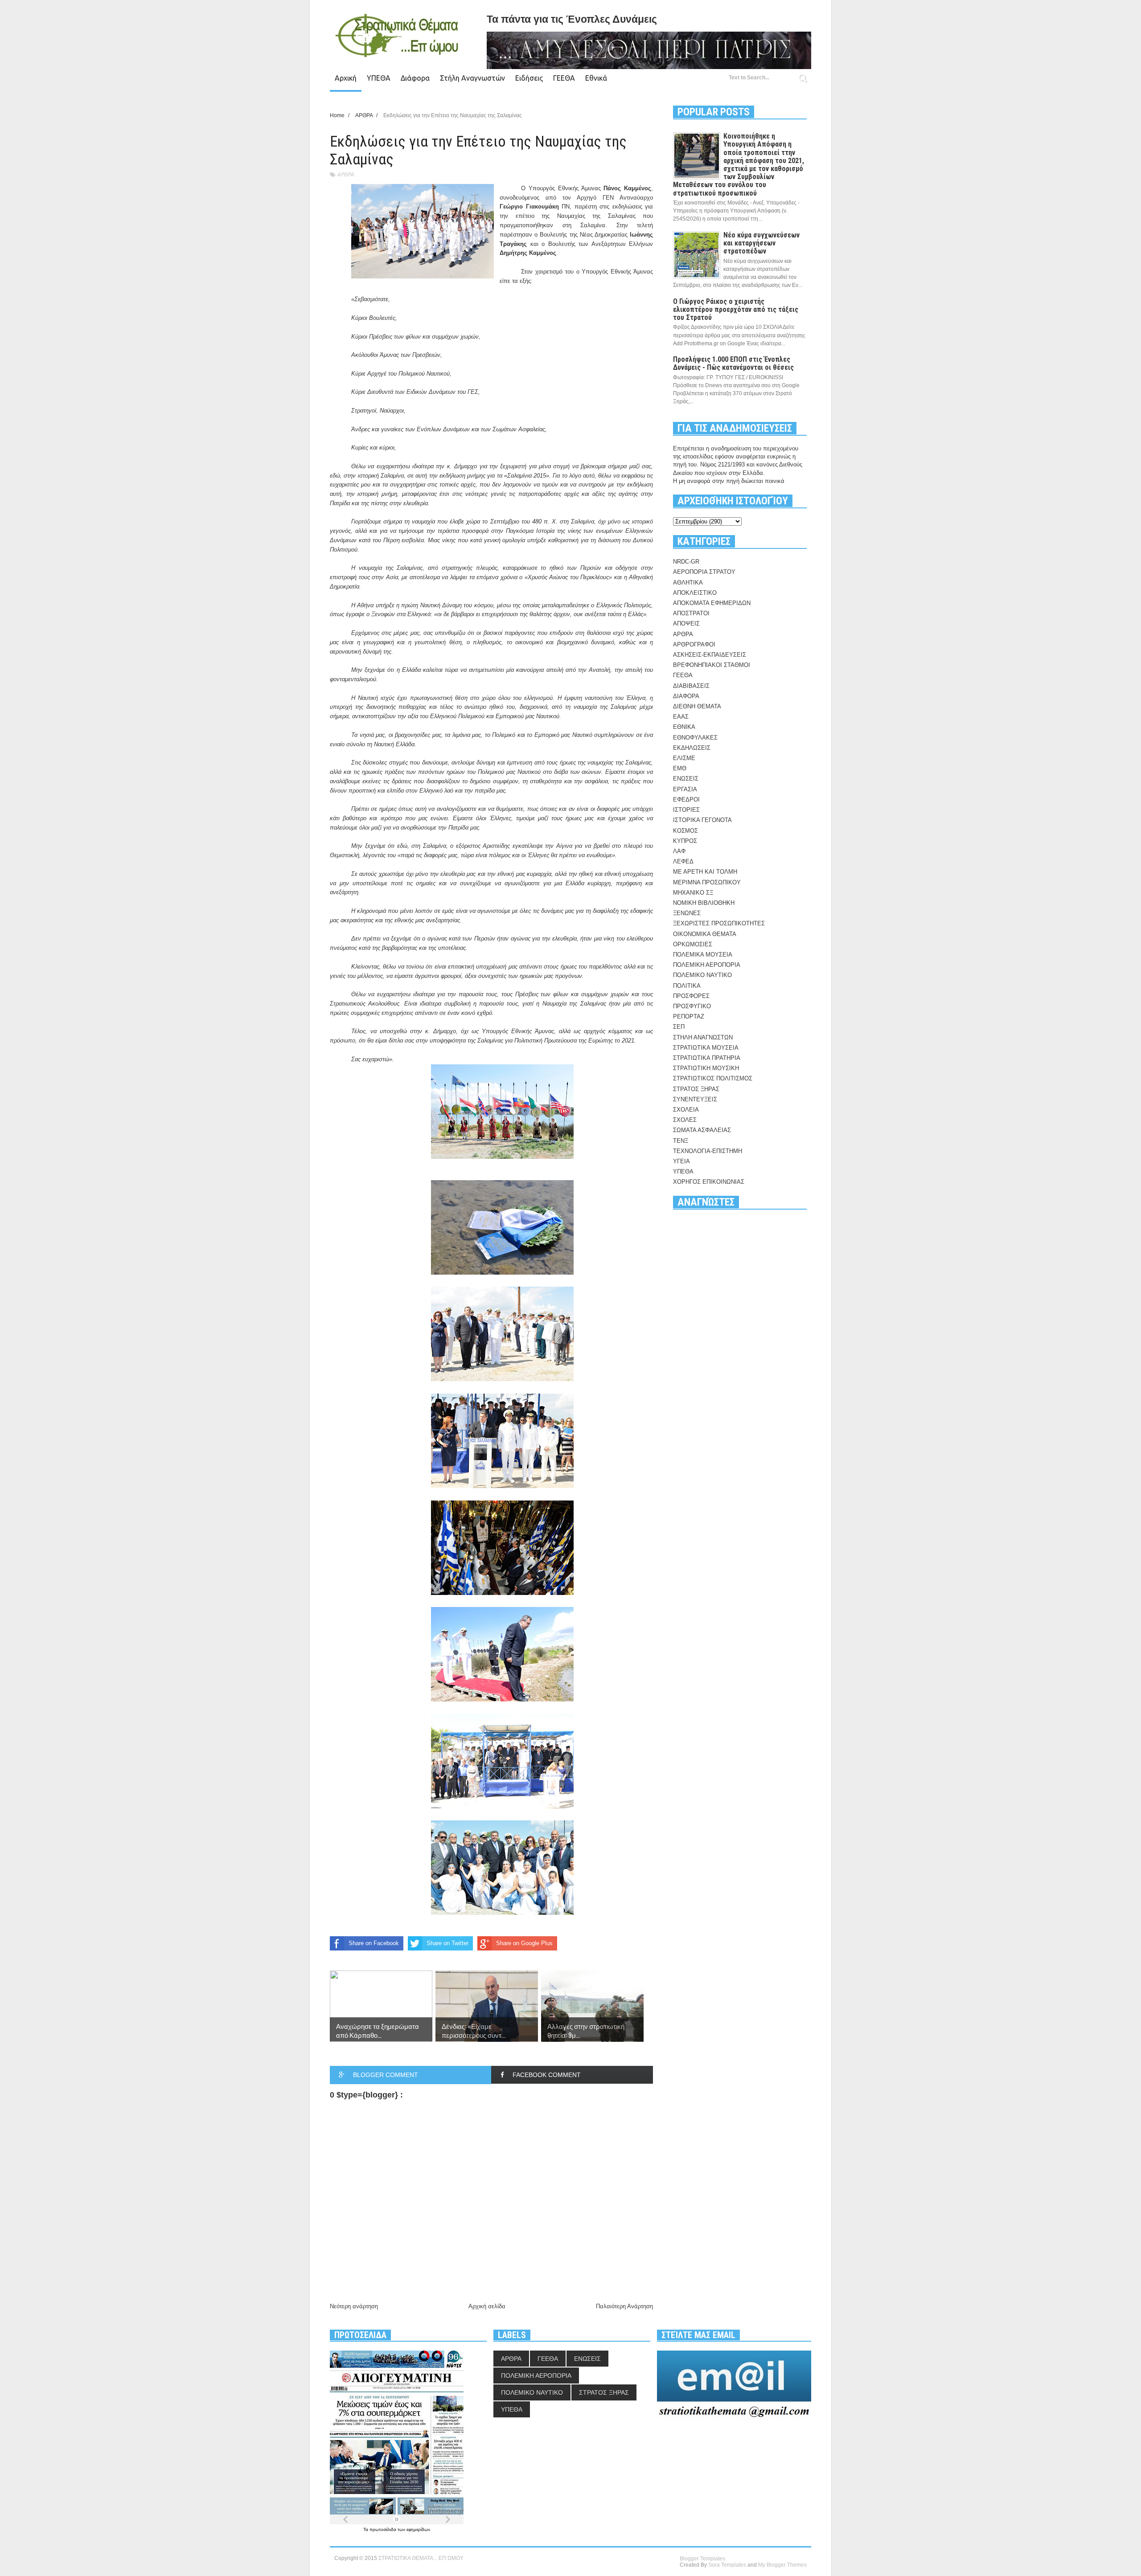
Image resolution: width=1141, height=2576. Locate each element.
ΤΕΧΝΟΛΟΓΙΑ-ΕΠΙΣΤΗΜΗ (708, 1151)
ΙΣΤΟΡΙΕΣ (686, 810)
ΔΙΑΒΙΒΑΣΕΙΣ (691, 686)
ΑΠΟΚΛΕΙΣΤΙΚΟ (695, 593)
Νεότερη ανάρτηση (354, 2306)
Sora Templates (727, 2565)
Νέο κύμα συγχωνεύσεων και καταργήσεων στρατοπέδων (761, 243)
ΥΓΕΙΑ (681, 1161)
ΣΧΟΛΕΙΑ (686, 1110)
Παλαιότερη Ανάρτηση (624, 2306)
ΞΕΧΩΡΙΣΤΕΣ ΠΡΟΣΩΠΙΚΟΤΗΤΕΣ (719, 923)
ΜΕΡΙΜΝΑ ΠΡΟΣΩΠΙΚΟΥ (707, 882)
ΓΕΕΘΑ (564, 78)
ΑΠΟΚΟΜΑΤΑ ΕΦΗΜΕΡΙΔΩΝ (712, 603)
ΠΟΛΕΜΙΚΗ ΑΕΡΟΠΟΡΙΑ (707, 965)
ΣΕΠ (679, 1027)
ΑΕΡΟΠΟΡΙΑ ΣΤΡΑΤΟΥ (704, 572)
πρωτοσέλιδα (384, 2529)
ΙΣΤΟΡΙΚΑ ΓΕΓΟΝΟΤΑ (702, 820)
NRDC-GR (686, 562)
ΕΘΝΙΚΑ (684, 727)
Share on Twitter (447, 1943)
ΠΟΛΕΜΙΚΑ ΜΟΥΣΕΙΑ (703, 955)
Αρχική (346, 78)
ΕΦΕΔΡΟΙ (686, 799)
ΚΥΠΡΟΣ (685, 841)
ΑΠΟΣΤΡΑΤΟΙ (691, 613)
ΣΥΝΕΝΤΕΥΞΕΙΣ (695, 1099)
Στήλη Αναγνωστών (472, 78)
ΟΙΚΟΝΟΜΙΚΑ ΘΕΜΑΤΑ (705, 934)
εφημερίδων (418, 2529)
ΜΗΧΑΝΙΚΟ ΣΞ (693, 893)
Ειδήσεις (529, 78)
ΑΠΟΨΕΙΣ (686, 624)
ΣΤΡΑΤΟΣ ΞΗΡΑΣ (696, 1089)
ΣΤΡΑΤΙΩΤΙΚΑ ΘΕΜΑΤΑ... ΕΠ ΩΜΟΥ (421, 2558)
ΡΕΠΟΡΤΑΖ (689, 1016)
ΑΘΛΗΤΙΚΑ (688, 583)
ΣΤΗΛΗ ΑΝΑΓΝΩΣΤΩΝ (703, 1037)
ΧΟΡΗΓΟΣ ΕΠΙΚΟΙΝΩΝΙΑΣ (709, 1182)
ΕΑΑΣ (681, 717)
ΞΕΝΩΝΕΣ (687, 913)
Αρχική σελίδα (487, 2306)
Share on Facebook (374, 1943)
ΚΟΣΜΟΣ (685, 831)
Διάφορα (415, 78)
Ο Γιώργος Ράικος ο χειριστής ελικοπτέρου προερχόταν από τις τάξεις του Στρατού (736, 309)
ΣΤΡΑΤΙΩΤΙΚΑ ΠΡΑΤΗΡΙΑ (707, 1058)
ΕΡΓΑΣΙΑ (685, 789)
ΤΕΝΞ (681, 1141)
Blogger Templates (702, 2559)
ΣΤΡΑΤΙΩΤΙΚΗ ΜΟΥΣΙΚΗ (706, 1068)
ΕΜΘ (680, 768)
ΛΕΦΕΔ (683, 861)
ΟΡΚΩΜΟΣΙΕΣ (693, 944)
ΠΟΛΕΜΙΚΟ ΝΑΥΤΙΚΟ (702, 975)
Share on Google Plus (524, 1943)
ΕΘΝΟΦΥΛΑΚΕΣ (695, 738)
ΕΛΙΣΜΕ (684, 758)
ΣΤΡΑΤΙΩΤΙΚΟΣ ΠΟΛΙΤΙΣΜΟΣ (713, 1078)
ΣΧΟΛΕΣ (685, 1120)
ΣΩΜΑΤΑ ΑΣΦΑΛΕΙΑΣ (702, 1130)
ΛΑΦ (679, 851)
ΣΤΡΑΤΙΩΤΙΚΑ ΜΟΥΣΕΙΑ (706, 1048)
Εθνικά (596, 78)
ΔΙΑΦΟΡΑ (686, 696)
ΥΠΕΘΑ (379, 78)
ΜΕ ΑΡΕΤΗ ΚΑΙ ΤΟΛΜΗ (705, 872)
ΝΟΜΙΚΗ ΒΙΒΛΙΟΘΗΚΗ (704, 903)
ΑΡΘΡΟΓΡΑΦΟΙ (694, 644)
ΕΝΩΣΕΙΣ (686, 779)
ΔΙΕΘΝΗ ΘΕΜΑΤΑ (697, 706)
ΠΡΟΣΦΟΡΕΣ (691, 996)
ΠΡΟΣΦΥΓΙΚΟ (692, 1006)
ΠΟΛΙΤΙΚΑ (687, 986)
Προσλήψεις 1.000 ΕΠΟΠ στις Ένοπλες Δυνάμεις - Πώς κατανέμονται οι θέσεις (733, 363)
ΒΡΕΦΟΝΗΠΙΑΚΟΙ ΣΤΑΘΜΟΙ (712, 665)
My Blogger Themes (782, 2565)
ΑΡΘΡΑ (345, 174)
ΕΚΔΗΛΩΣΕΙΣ (692, 748)
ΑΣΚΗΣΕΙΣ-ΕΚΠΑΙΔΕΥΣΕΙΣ (710, 655)
